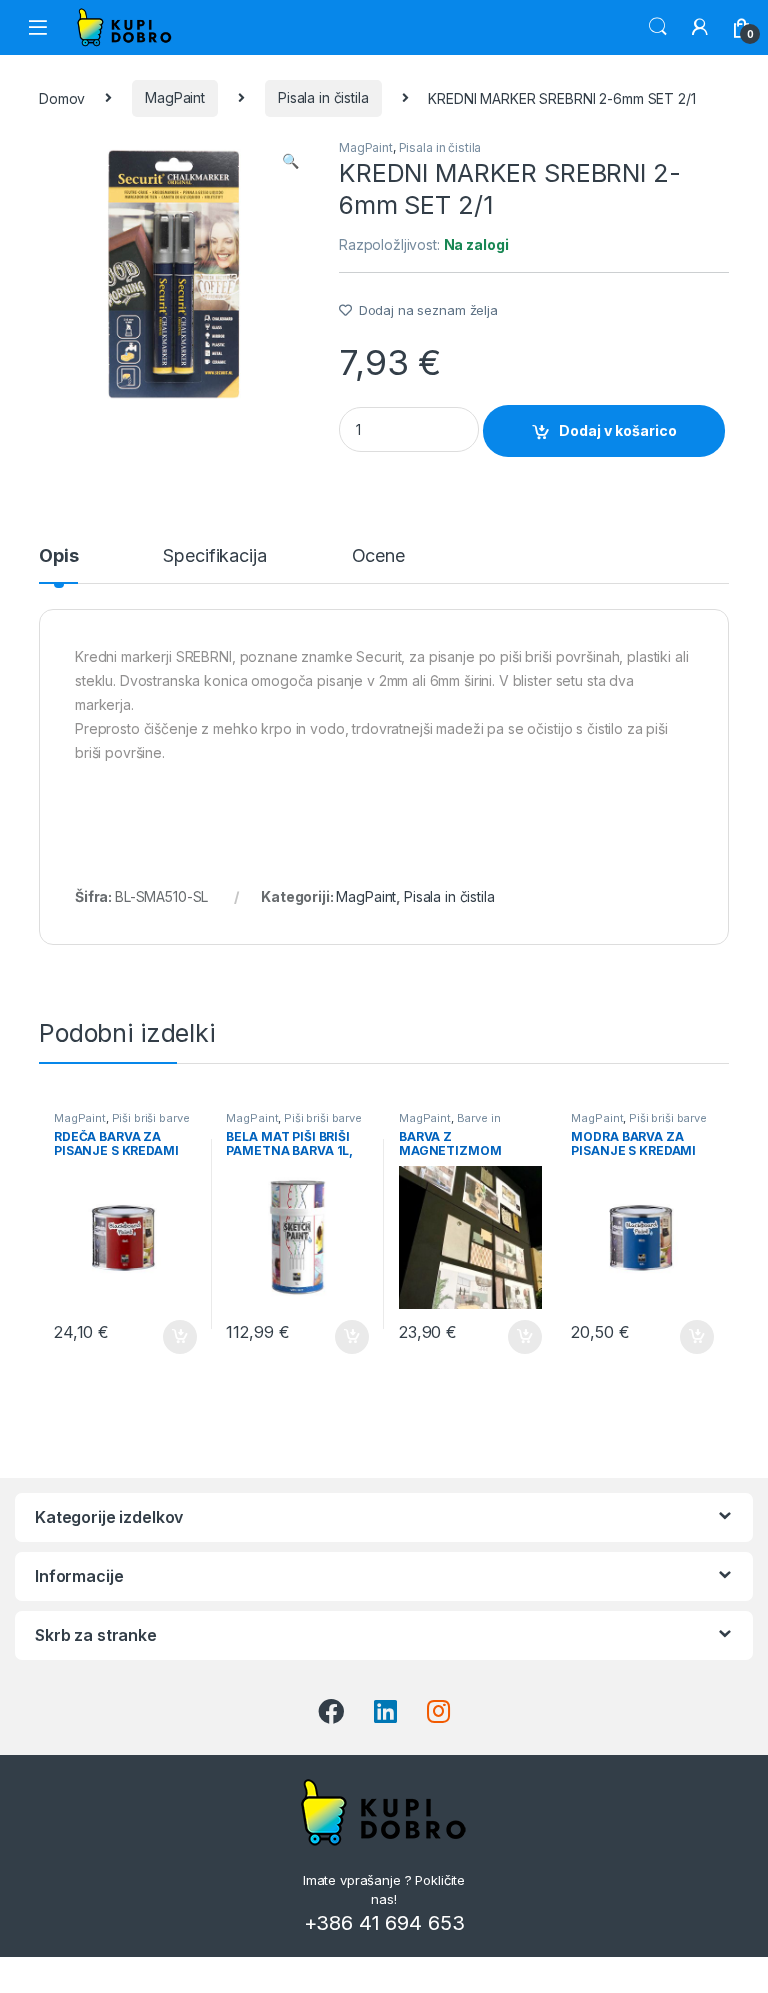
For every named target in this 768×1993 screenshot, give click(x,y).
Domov (62, 97)
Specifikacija (214, 556)
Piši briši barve (151, 1118)
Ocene (378, 556)
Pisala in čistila (323, 97)
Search (658, 27)
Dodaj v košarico (618, 430)
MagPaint (175, 97)
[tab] (58, 565)
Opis (58, 556)
